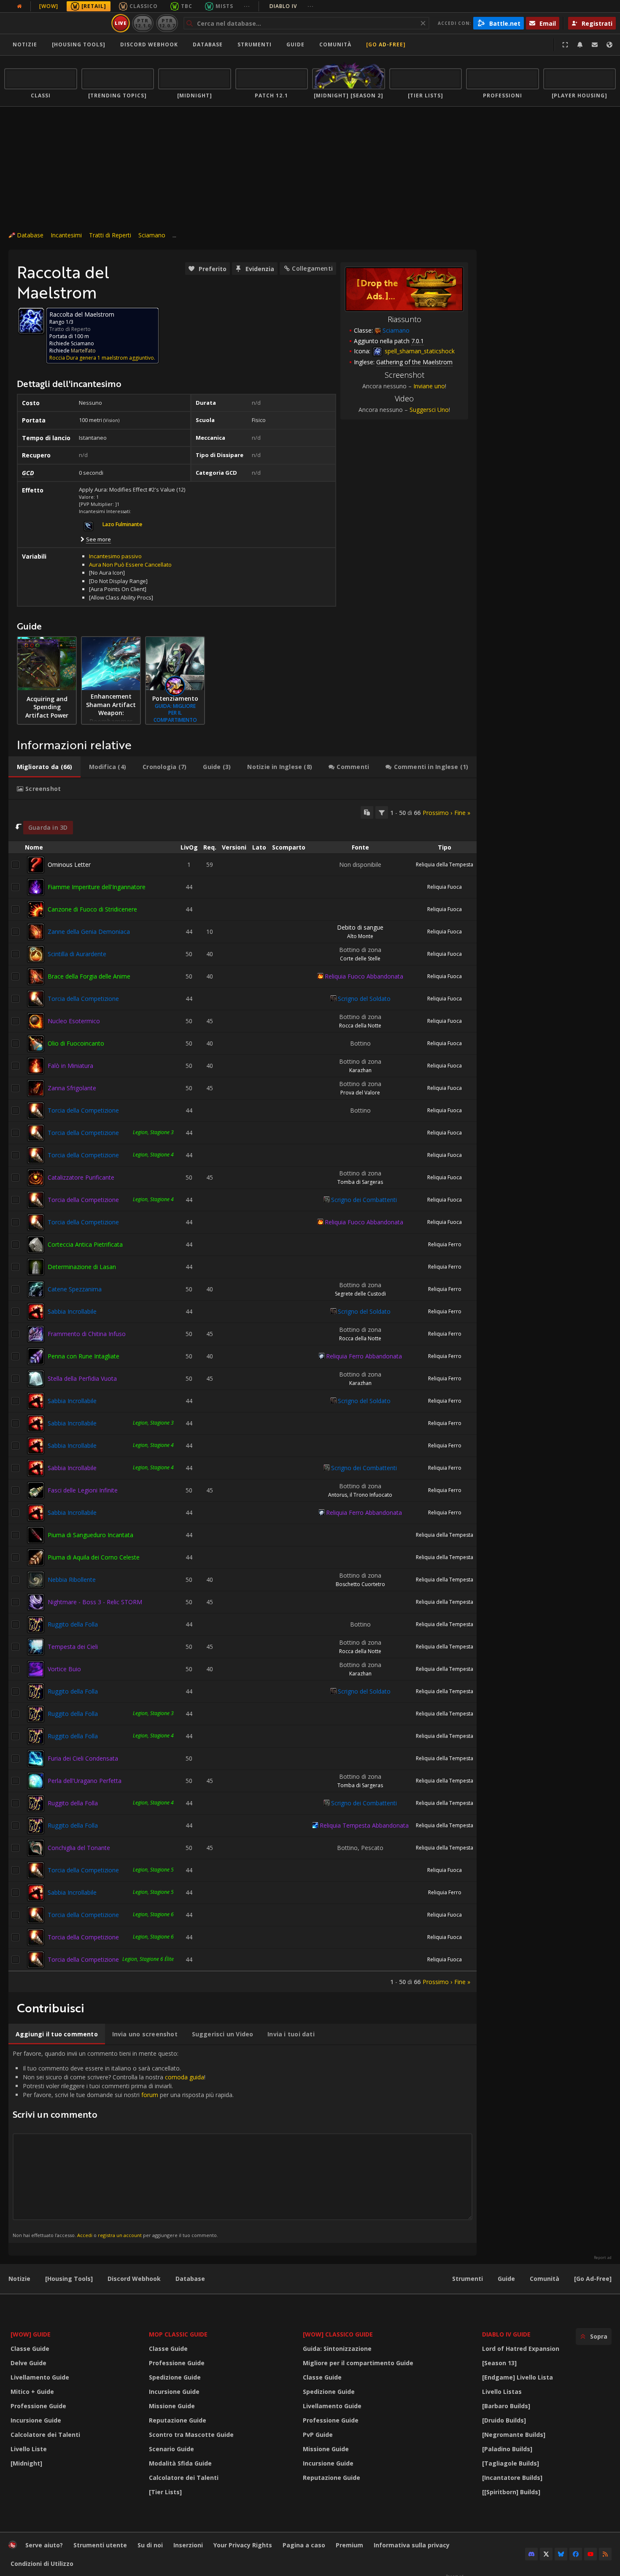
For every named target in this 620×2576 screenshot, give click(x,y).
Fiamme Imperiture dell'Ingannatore (97, 887)
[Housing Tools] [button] (79, 44)
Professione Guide (38, 2406)
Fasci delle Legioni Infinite (83, 1490)
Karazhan (360, 1070)
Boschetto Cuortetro (360, 1584)
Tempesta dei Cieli (73, 1647)
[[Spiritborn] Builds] (511, 2492)
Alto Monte (360, 936)
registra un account (120, 2235)
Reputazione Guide (178, 2420)
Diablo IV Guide (506, 2334)
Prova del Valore (360, 1093)
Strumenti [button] (255, 44)
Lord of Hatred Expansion (521, 2349)
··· (247, 6)
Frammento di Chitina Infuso (87, 1334)
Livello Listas (502, 2392)
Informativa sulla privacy (412, 2545)
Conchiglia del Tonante (79, 1848)
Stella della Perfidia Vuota (82, 1378)
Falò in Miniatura (70, 1066)
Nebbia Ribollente (72, 1580)
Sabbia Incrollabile (72, 1311)
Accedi (85, 2235)
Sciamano (152, 235)
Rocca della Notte (360, 1026)
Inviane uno (429, 386)
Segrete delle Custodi (360, 1294)
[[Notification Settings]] (580, 45)
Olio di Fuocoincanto (76, 1043)
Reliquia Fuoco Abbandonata (364, 976)
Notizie (25, 44)
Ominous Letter (69, 864)
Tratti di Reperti (110, 235)
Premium (349, 2545)
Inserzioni (188, 2545)
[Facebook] (576, 2554)
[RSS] (605, 2554)
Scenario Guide (171, 2449)
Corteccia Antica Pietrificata (85, 1244)
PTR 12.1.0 (143, 23)
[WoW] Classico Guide (338, 2334)
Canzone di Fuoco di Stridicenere (92, 909)
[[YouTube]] (590, 2554)
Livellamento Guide (40, 2377)
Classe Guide (30, 2349)
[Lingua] (609, 45)
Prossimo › (437, 813)
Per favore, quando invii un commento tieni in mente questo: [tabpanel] (123, 2144)
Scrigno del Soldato (364, 999)
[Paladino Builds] (507, 2449)
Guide (295, 44)
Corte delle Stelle (360, 959)
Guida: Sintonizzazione (337, 2349)
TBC (187, 6)
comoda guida (185, 2077)
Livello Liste (29, 2449)
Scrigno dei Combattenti (364, 1200)
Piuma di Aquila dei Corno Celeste (94, 1557)
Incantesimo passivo (115, 556)
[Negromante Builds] (514, 2435)
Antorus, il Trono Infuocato (360, 1495)
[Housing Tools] (69, 2279)
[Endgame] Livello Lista (518, 2377)
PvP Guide (318, 2435)
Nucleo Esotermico (74, 1021)
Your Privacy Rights (243, 2545)
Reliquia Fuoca (445, 887)
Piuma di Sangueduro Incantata (90, 1535)
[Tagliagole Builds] (511, 2463)
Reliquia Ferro (445, 1244)
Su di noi (150, 2545)
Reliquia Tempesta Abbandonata (364, 1825)
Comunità (335, 44)
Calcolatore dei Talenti (45, 2435)
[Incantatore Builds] (512, 2478)
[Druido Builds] (504, 2420)
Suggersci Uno (429, 410)
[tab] (44, 767)
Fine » (462, 813)
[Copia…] (367, 812)
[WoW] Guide (31, 2334)
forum (150, 2095)
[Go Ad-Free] (386, 44)
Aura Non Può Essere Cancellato (130, 565)
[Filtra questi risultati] (382, 812)
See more (98, 539)
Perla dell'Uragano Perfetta (85, 1781)
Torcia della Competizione (83, 999)
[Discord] (531, 2554)
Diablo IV (292, 6)
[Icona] (31, 321)
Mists (224, 6)
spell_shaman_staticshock (419, 351)
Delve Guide (28, 2363)
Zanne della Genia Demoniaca (89, 932)
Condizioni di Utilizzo (42, 2564)
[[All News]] (19, 6)
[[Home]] (56, 23)
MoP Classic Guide (178, 2334)
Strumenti (468, 2279)
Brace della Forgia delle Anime (89, 976)
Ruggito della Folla (73, 1624)
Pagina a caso (304, 2545)
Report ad (603, 2258)
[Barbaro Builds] (506, 2406)
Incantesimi (66, 235)
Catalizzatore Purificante (81, 1177)
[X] (546, 2554)
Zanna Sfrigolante (72, 1088)
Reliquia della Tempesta (445, 864)
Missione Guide (172, 2406)
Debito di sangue (360, 927)
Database (208, 44)
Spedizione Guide (175, 2377)
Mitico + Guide (32, 2392)
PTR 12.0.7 (167, 23)
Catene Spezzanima (75, 1289)
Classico (144, 6)
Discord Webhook (149, 44)
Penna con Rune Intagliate (84, 1356)
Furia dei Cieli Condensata (83, 1758)
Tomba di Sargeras (360, 1182)
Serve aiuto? (44, 2545)
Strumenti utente (100, 2545)
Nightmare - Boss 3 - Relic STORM (95, 1602)
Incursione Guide (36, 2420)
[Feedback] (595, 45)
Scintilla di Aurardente (77, 954)
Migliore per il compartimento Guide (358, 2363)
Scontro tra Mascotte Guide (191, 2435)
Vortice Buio (64, 1669)
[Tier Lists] (165, 2492)
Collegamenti (312, 268)
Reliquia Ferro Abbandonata (364, 1356)
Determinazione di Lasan (82, 1267)
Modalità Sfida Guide (180, 2463)
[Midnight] (26, 2463)
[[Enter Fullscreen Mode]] (565, 45)
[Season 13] (499, 2363)
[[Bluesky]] (561, 2554)
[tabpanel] (243, 1396)
